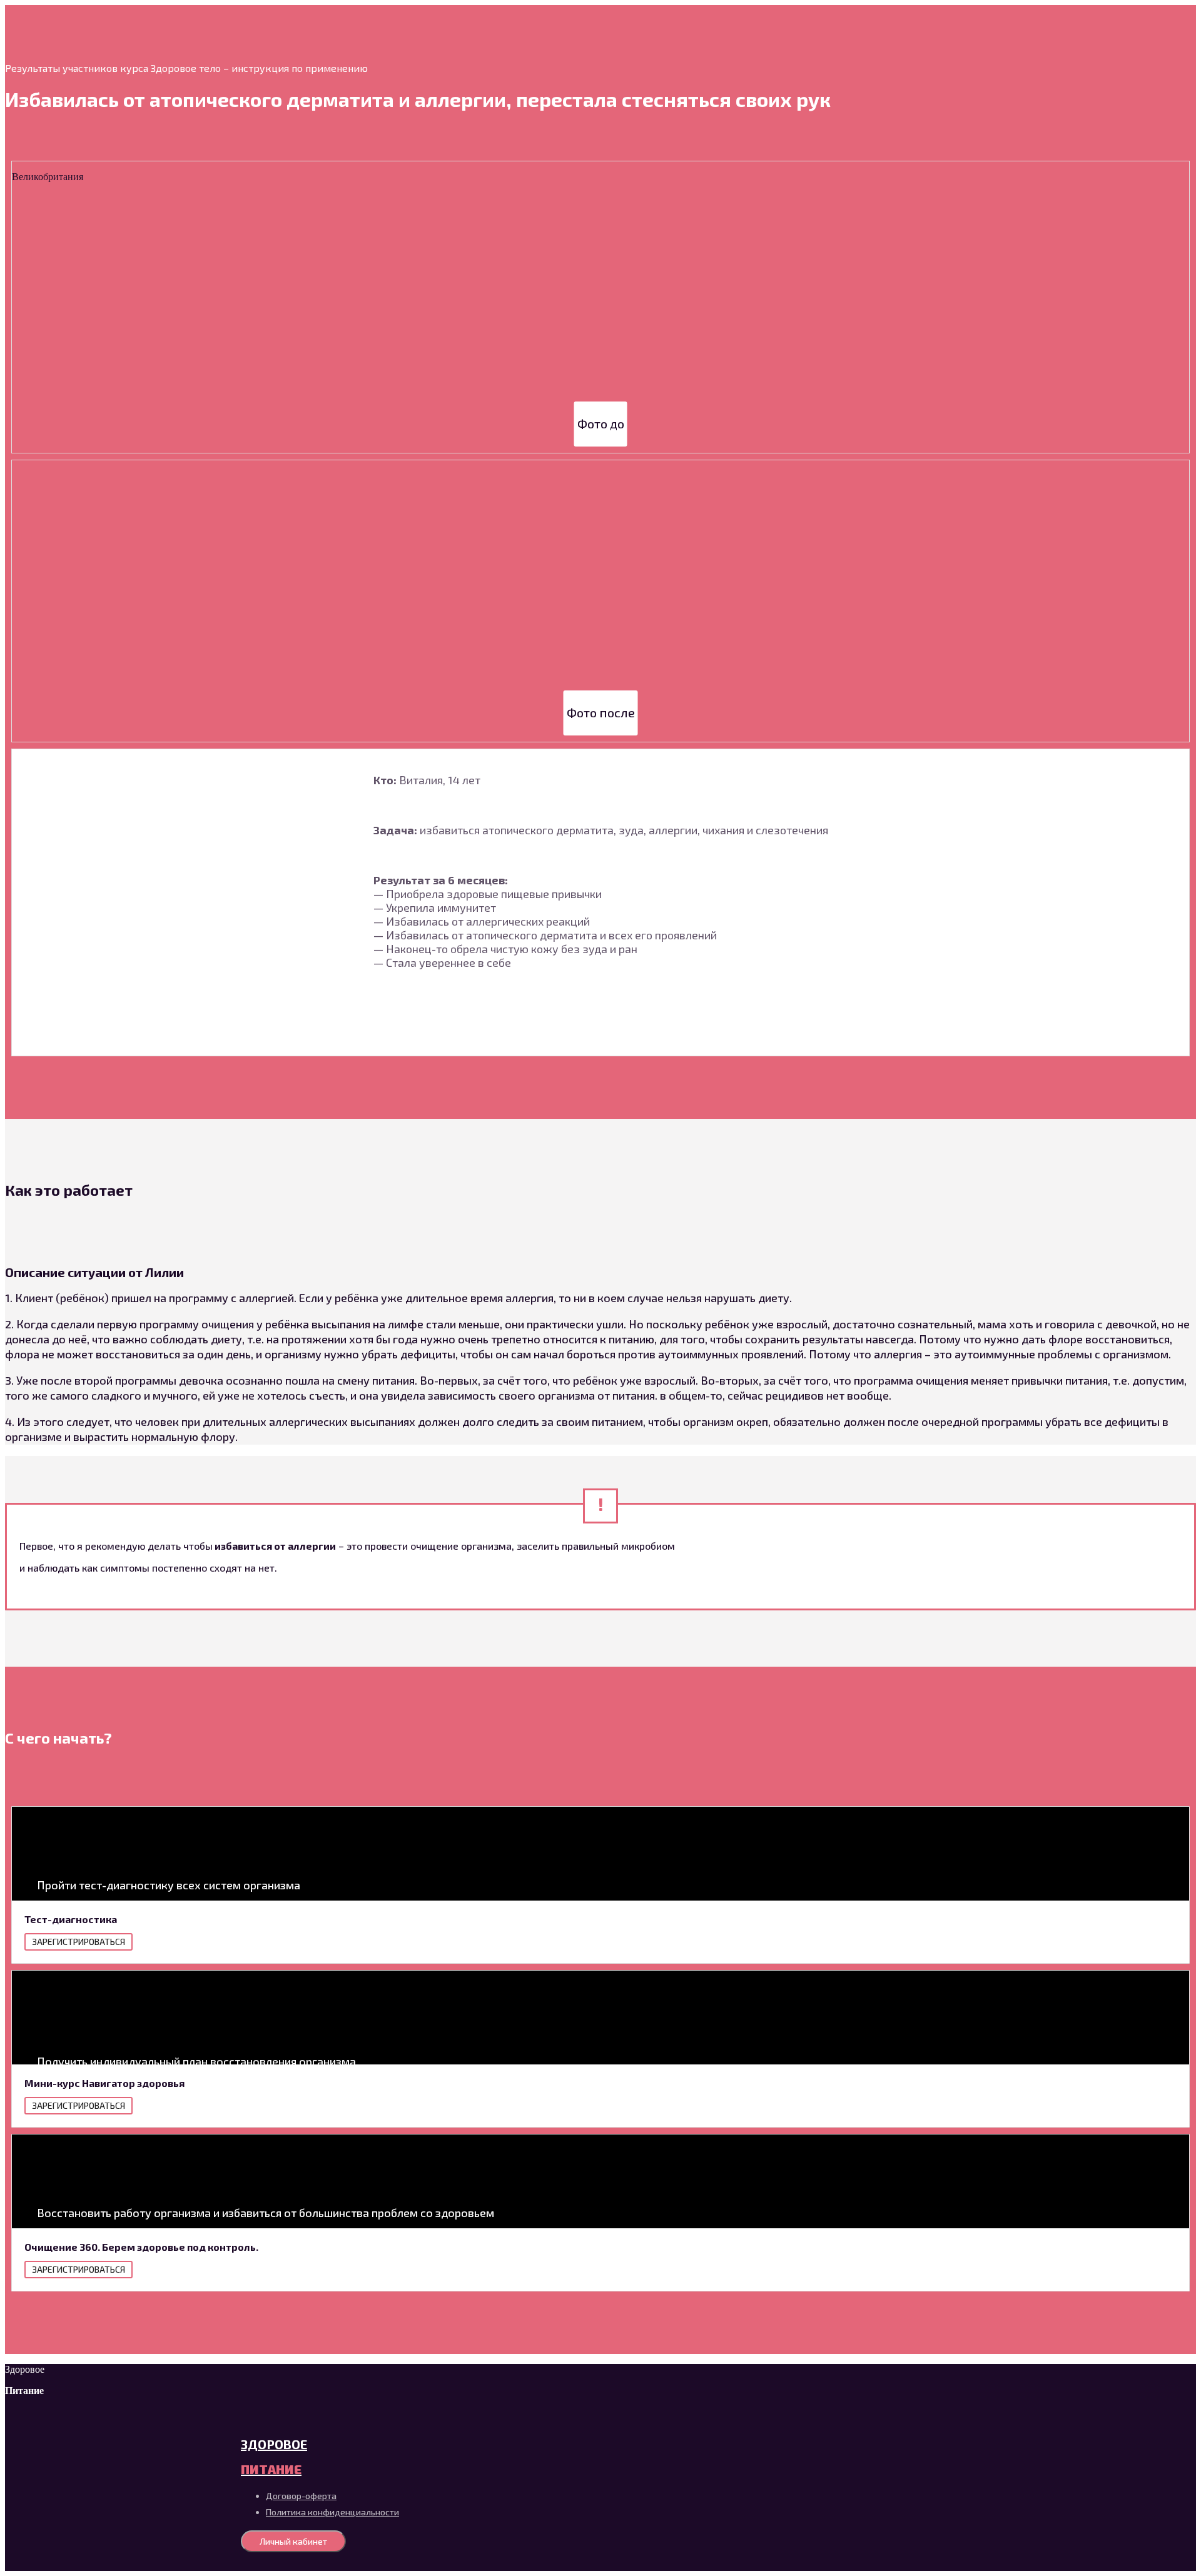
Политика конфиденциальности (332, 2512)
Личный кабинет (293, 2541)
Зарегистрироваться (79, 1942)
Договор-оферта (301, 2496)
